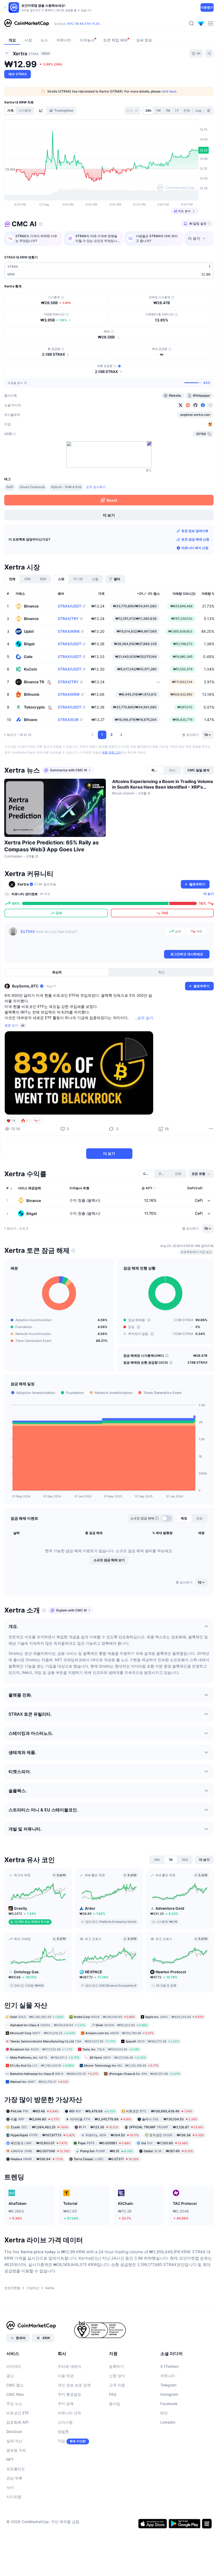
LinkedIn (168, 2422)
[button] (93, 735)
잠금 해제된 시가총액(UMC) (144, 1356)
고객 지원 (117, 2385)
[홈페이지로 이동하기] (27, 23)
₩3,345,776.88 (101, 2119)
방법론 (63, 2432)
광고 (10, 2376)
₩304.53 (112, 2135)
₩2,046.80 (35, 2119)
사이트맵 (14, 2497)
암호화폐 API (17, 2422)
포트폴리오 (16, 2469)
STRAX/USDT (70, 606)
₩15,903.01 (39, 2143)
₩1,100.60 (165, 2143)
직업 (61, 2441)
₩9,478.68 (92, 2111)
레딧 (164, 2413)
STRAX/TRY (68, 619)
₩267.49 (168, 2151)
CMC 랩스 (15, 2385)
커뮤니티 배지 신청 (195, 548)
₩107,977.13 (43, 2135)
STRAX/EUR (68, 720)
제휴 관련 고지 (111, 752)
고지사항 (65, 2422)
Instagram (169, 2394)
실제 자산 (14, 2441)
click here (169, 91)
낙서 (10, 2487)
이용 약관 (66, 2376)
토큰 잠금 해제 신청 (195, 539)
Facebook (169, 2404)
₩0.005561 (104, 2143)
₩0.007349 (40, 2151)
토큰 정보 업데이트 (195, 531)
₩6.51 (107, 2151)
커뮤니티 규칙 (69, 2413)
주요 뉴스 (14, 2404)
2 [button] (112, 734)
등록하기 (116, 2366)
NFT (10, 2459)
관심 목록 (14, 2478)
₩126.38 (177, 2135)
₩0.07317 (106, 2159)
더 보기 (209, 894)
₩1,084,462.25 (39, 2127)
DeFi (10, 487)
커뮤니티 (168, 2376)
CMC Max (15, 2394)
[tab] (41, 111)
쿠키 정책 (66, 2404)
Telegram (168, 2385)
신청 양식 (117, 2376)
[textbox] (91, 938)
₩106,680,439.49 (159, 2111)
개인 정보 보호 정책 (74, 2385)
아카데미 (14, 2366)
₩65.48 (35, 2111)
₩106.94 (37, 2159)
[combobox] (132, 111)
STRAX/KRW (69, 631)
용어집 (115, 2404)
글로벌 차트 (16, 2450)
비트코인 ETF (18, 2413)
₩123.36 (99, 2127)
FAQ (113, 2394)
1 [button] (102, 734)
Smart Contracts (32, 487)
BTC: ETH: (84, 24)
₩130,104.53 (170, 2119)
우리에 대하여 (69, 2366)
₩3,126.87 (166, 2127)
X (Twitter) (169, 2366)
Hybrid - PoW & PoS (66, 487)
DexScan (14, 2432)
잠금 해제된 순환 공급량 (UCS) (146, 1362)
